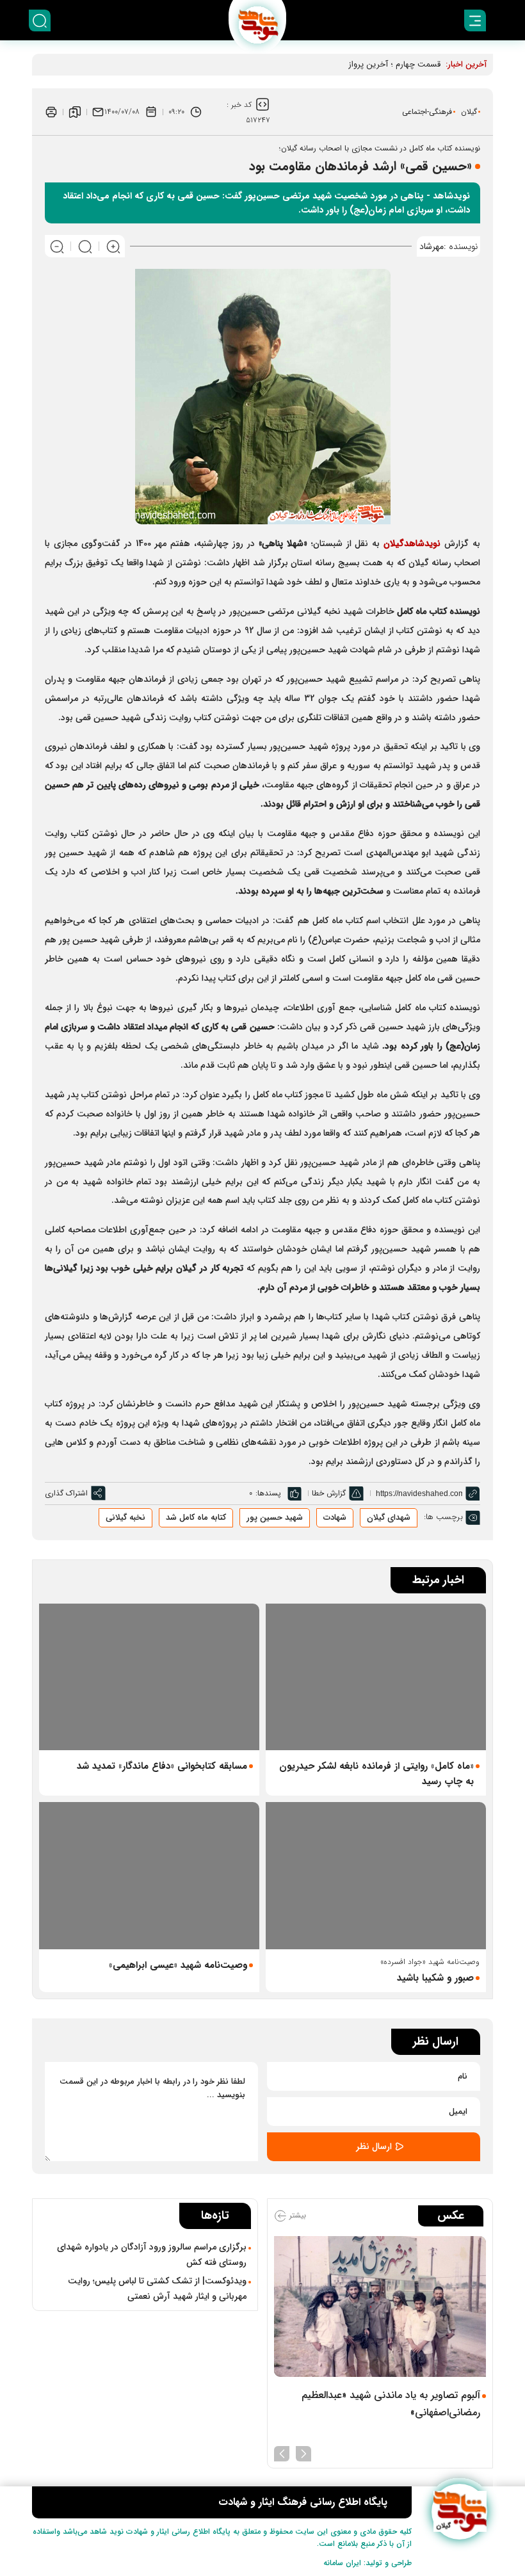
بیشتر (296, 2215)
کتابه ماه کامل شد (196, 1517)
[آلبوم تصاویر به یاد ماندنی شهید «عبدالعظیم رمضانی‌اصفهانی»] (380, 2307)
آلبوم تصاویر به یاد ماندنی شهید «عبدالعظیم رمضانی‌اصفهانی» (391, 2404)
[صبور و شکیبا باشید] (376, 1875)
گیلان (469, 112)
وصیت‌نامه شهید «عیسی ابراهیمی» (178, 1965)
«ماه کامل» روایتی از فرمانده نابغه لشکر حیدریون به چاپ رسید (376, 1774)
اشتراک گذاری (66, 1493)
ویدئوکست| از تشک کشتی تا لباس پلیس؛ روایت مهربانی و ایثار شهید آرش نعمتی (157, 2289)
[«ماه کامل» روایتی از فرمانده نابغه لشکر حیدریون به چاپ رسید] (376, 1677)
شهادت (335, 1517)
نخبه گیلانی (125, 1517)
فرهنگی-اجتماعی (427, 112)
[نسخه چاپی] (51, 112)
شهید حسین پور (275, 1517)
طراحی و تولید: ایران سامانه (367, 2563)
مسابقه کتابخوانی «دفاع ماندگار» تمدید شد (162, 1766)
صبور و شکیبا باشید (435, 1978)
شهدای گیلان (389, 1517)
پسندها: (268, 1493)
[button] (303, 2452)
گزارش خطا (329, 1493)
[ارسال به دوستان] (98, 112)
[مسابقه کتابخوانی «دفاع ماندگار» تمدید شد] (149, 1677)
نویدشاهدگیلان (412, 543)
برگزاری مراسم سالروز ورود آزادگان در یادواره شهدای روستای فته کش (152, 2255)
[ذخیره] (75, 112)
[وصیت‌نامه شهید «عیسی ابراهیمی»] (149, 1875)
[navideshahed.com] (459, 2512)
